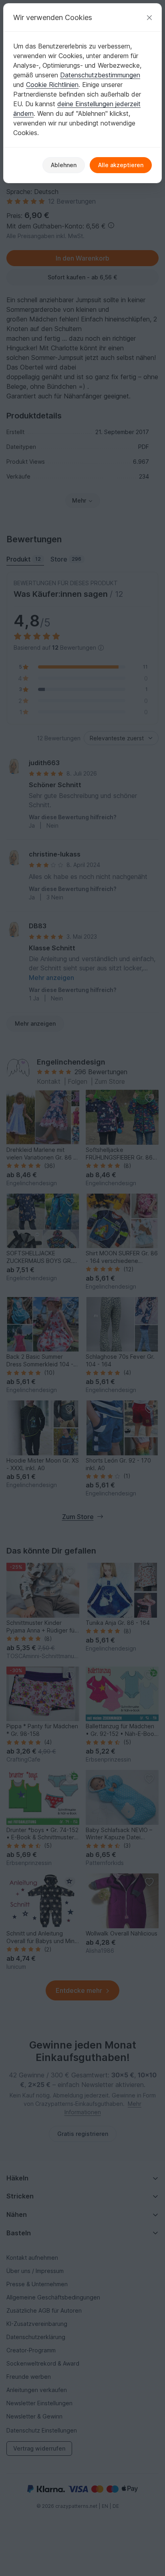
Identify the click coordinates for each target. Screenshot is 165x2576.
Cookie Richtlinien (52, 85)
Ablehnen (64, 165)
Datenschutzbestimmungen (100, 75)
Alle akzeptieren (121, 165)
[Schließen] (149, 17)
